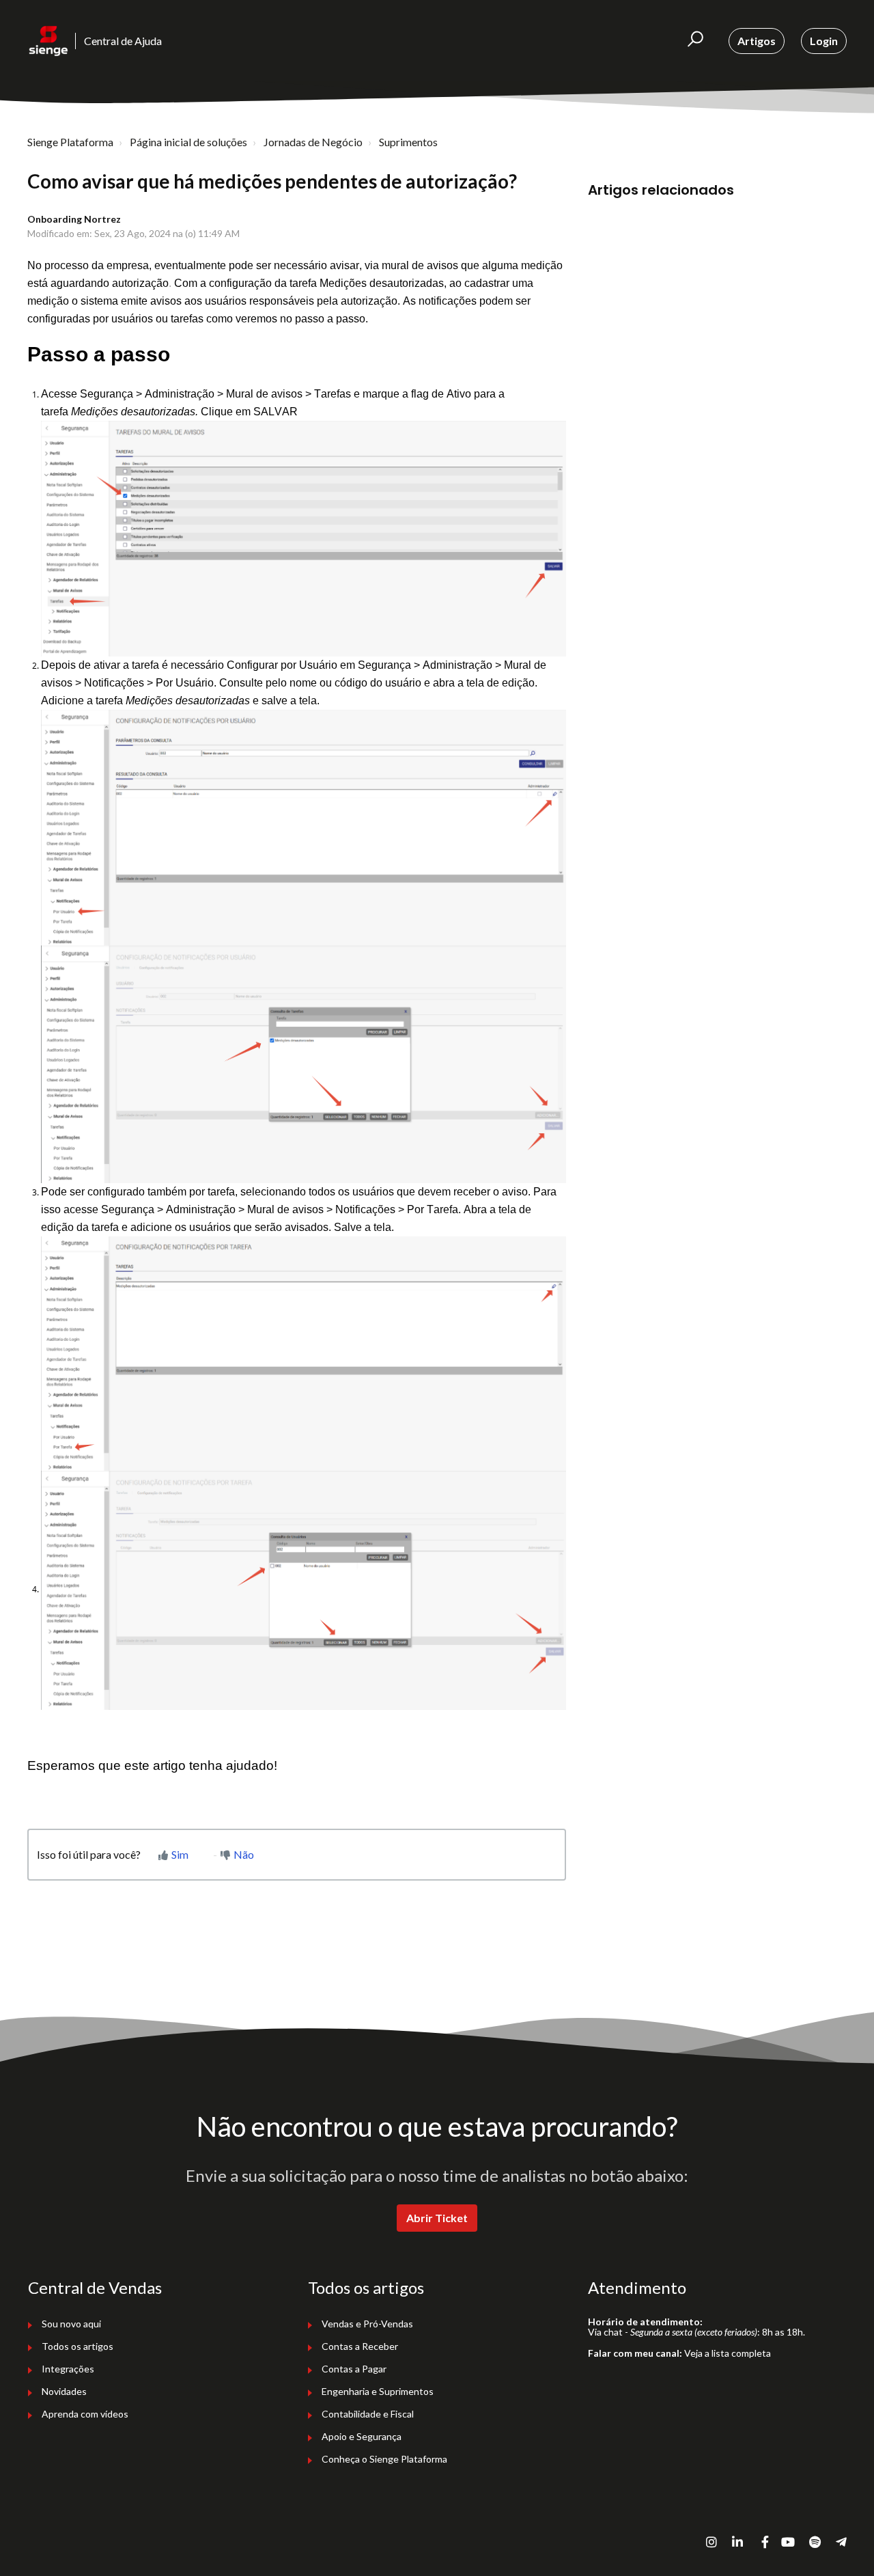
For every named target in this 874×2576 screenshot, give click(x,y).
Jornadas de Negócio (313, 142)
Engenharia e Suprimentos (378, 2391)
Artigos (757, 41)
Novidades (64, 2391)
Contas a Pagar (354, 2369)
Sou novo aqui (71, 2324)
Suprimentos (408, 142)
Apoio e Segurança (362, 2436)
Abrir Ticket (437, 2218)
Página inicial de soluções (188, 142)
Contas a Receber (360, 2346)
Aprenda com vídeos (85, 2414)
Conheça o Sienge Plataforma (384, 2459)
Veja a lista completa (728, 2353)
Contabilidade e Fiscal (368, 2414)
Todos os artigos (77, 2346)
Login (824, 41)
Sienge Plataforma (70, 142)
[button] (695, 41)
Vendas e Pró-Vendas (367, 2324)
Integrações (68, 2369)
